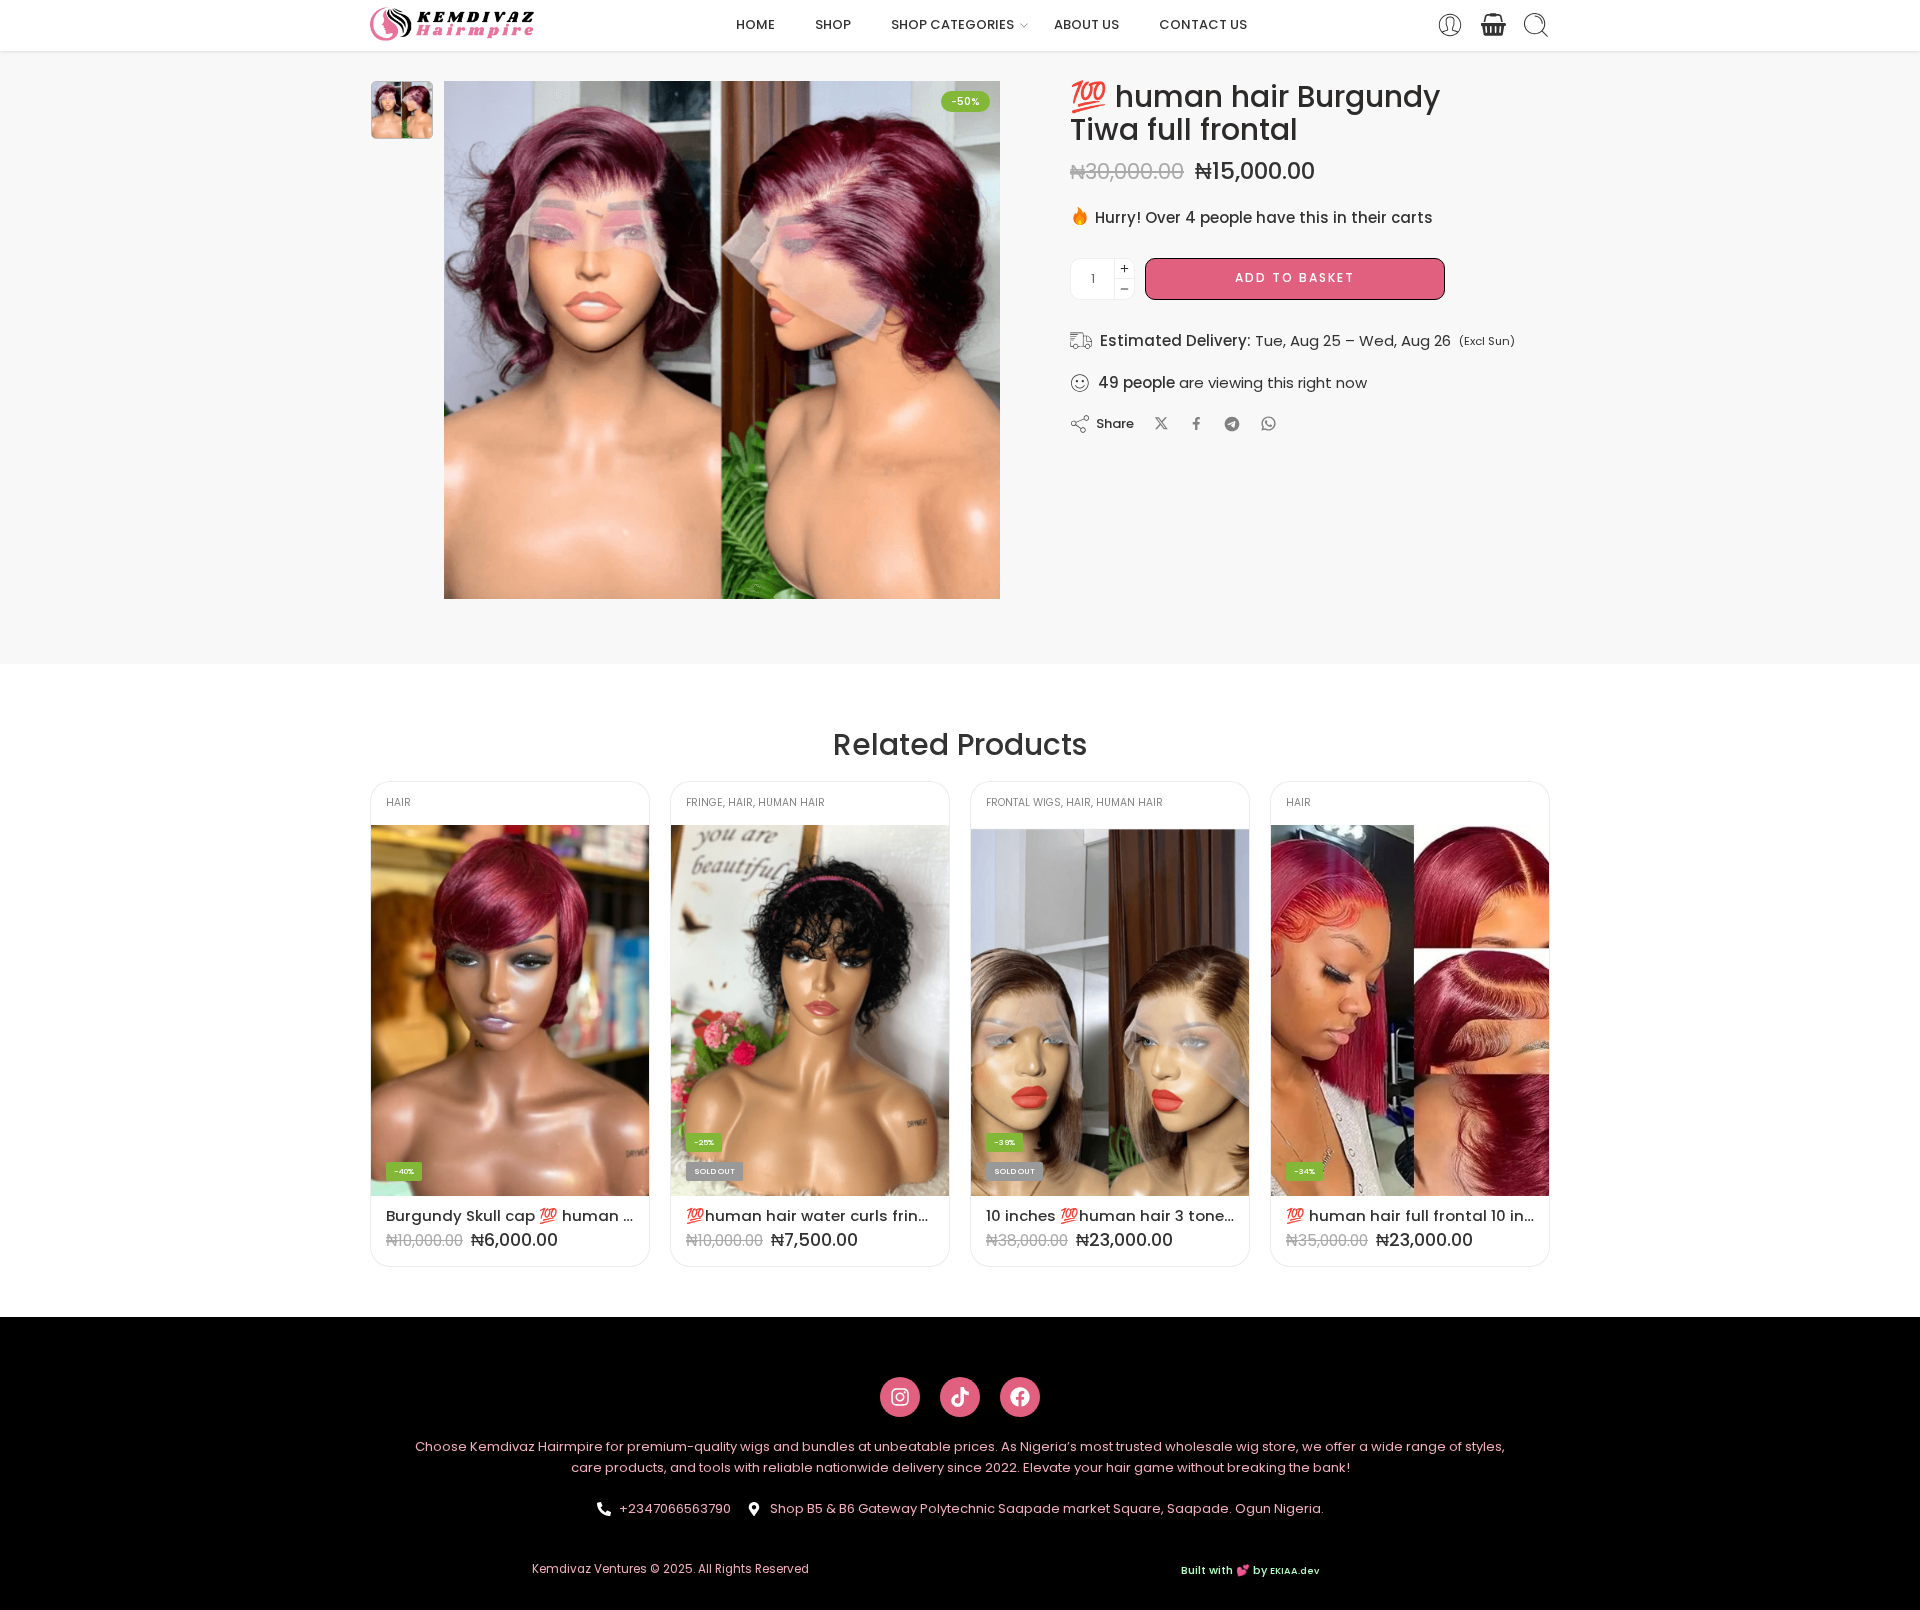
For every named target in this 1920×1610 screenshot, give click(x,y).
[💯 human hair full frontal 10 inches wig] (1110, 1010)
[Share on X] (1161, 423)
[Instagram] (900, 1397)
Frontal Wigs (723, 802)
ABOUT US (1086, 24)
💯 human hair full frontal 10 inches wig (1110, 1215)
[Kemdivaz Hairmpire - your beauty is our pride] (458, 25)
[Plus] (1124, 268)
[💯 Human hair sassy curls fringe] (1410, 1010)
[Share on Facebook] (1196, 423)
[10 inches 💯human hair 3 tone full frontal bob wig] (810, 1010)
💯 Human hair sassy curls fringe (1410, 1215)
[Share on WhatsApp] (1268, 423)
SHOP (833, 24)
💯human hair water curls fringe (510, 1215)
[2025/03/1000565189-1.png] (402, 110)
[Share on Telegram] (1232, 424)
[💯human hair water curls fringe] (510, 1010)
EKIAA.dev (1294, 1570)
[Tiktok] (960, 1397)
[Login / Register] (1450, 25)
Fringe (404, 802)
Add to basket (1295, 277)
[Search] (1536, 25)
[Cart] (1493, 25)
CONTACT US (1203, 24)
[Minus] (1124, 289)
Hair (440, 802)
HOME (755, 24)
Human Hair (491, 802)
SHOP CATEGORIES (952, 24)
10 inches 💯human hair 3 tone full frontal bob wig (810, 1215)
